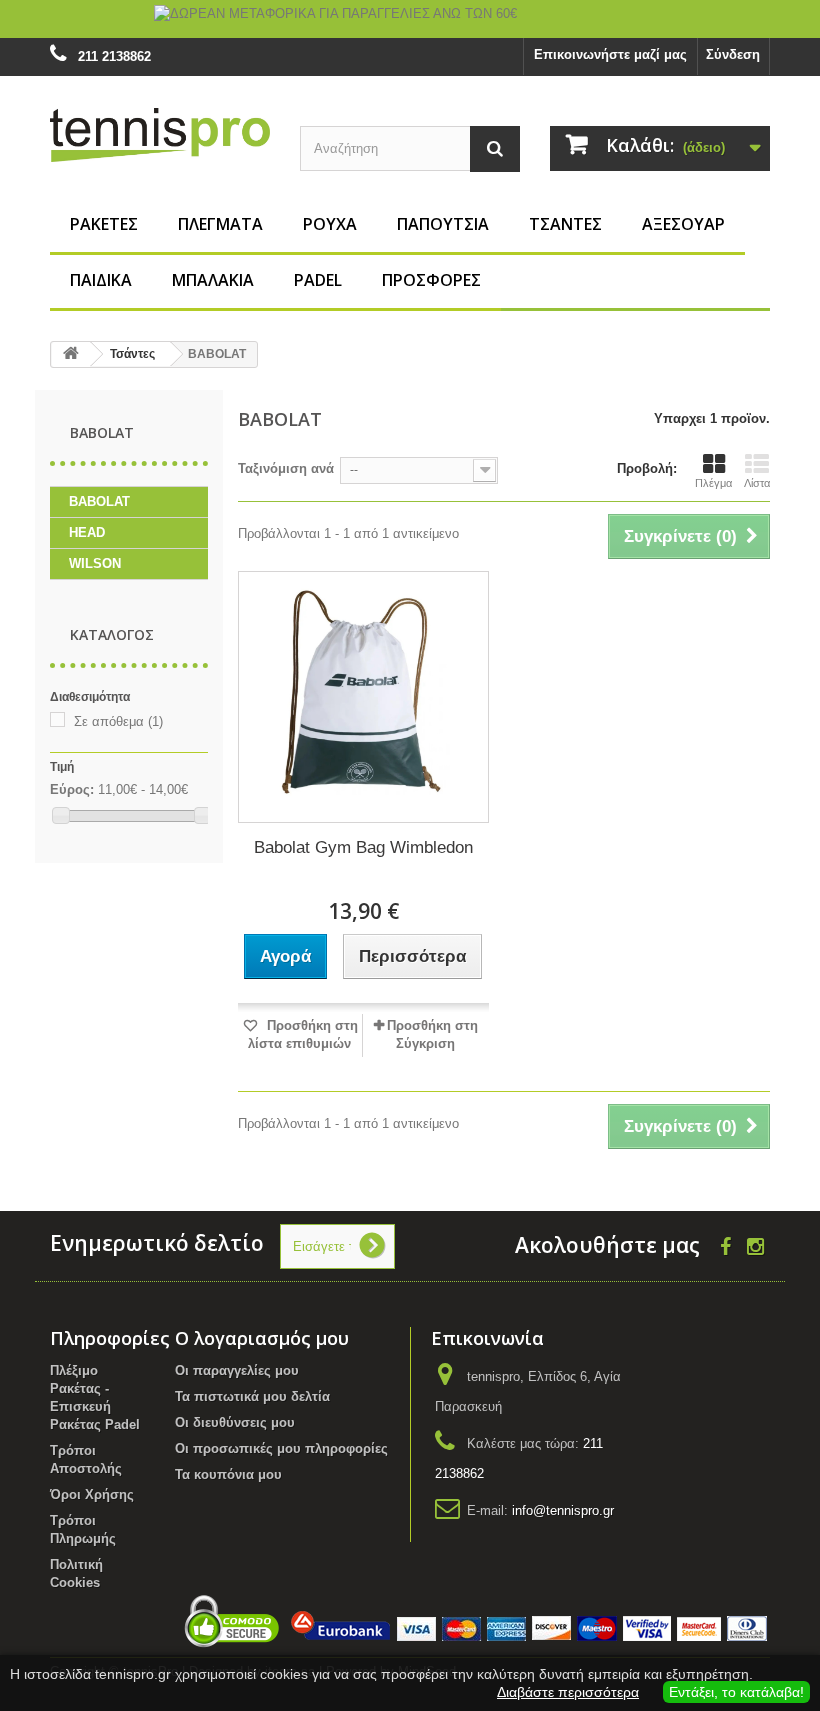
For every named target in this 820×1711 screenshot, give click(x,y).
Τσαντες (565, 224)
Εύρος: (72, 789)
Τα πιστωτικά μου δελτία (252, 1396)
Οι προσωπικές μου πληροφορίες (281, 1448)
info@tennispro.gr (563, 1510)
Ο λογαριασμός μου (262, 1338)
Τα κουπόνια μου (228, 1474)
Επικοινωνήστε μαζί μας (610, 54)
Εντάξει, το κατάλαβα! (736, 1692)
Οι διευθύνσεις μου (235, 1422)
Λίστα (757, 483)
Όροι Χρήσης (92, 1494)
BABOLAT (99, 501)
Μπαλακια (213, 280)
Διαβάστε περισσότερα (568, 1692)
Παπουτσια (443, 224)
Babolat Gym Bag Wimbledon (363, 847)
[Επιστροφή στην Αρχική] (71, 354)
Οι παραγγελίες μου (237, 1370)
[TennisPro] (160, 134)
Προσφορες (431, 280)
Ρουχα (330, 224)
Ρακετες (104, 224)
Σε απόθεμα (118, 721)
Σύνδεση (733, 54)
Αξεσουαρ (683, 224)
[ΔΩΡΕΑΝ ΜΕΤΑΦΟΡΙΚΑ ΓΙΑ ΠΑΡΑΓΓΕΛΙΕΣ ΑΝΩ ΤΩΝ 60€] (410, 19)
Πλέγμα (713, 483)
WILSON (95, 563)
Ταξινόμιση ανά (286, 468)
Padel (318, 280)
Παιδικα (101, 280)
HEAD (87, 532)
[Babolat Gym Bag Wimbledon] (363, 696)
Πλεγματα (220, 224)
